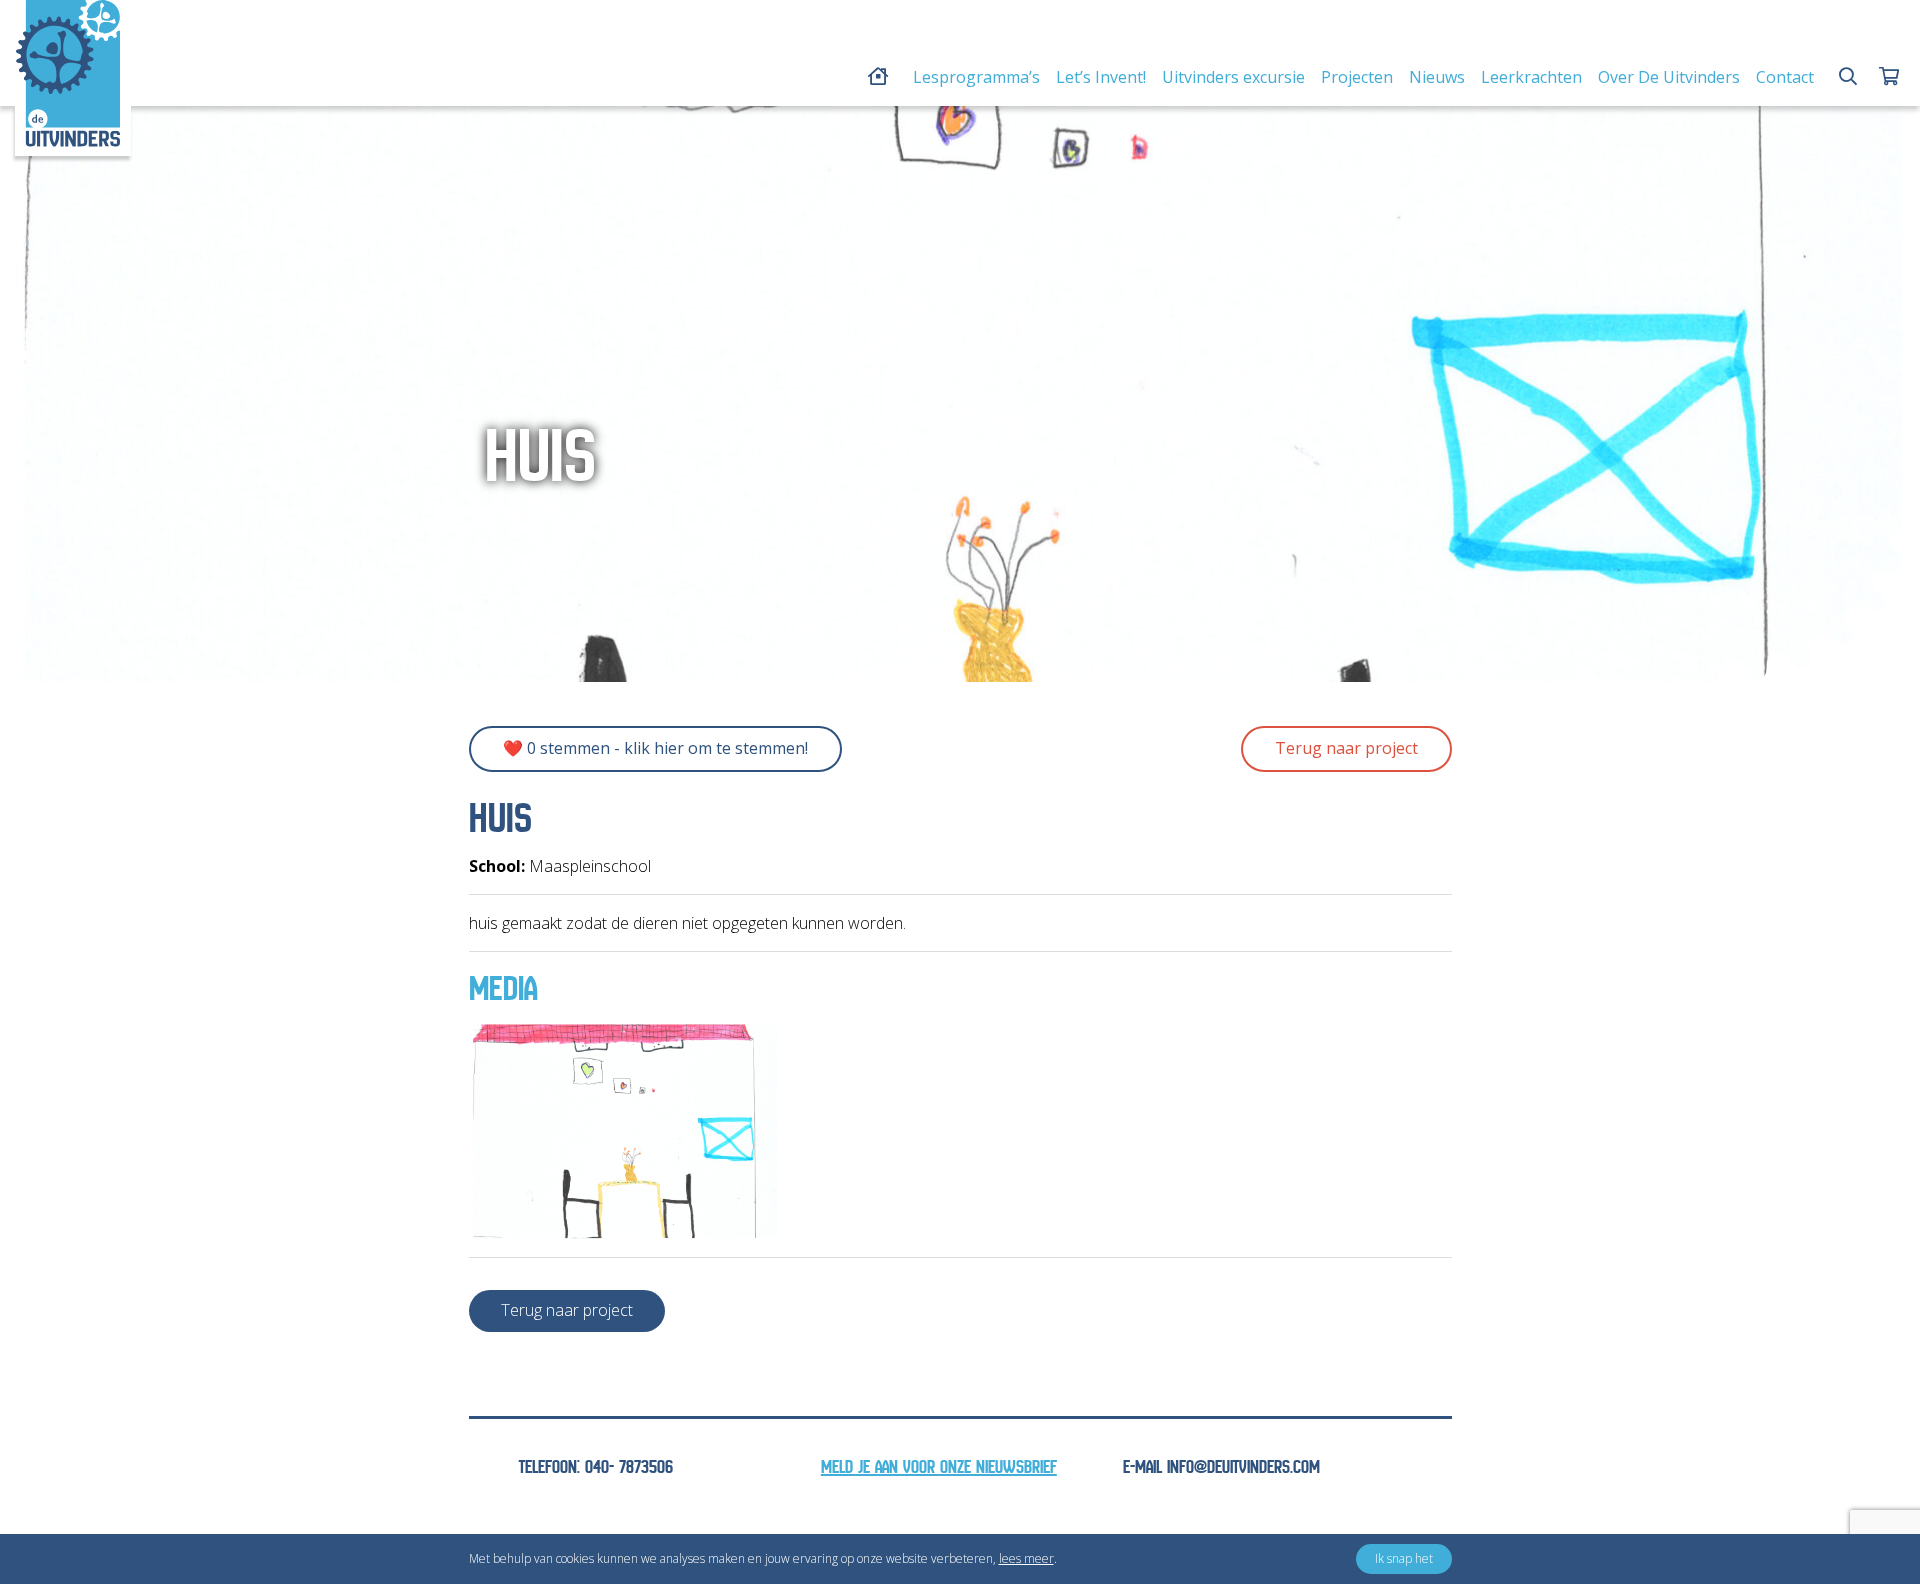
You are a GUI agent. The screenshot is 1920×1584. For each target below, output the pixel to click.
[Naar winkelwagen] (1889, 76)
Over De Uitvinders (1669, 77)
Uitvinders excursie (1233, 77)
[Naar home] (68, 73)
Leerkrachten (1531, 77)
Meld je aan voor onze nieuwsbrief (939, 1467)
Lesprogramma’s (976, 77)
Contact (1785, 77)
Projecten (1357, 77)
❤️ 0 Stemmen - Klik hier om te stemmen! (655, 748)
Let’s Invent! (1101, 77)
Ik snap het (1404, 1558)
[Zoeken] (1848, 76)
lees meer (1026, 1558)
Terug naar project (1346, 748)
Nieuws (1437, 77)
